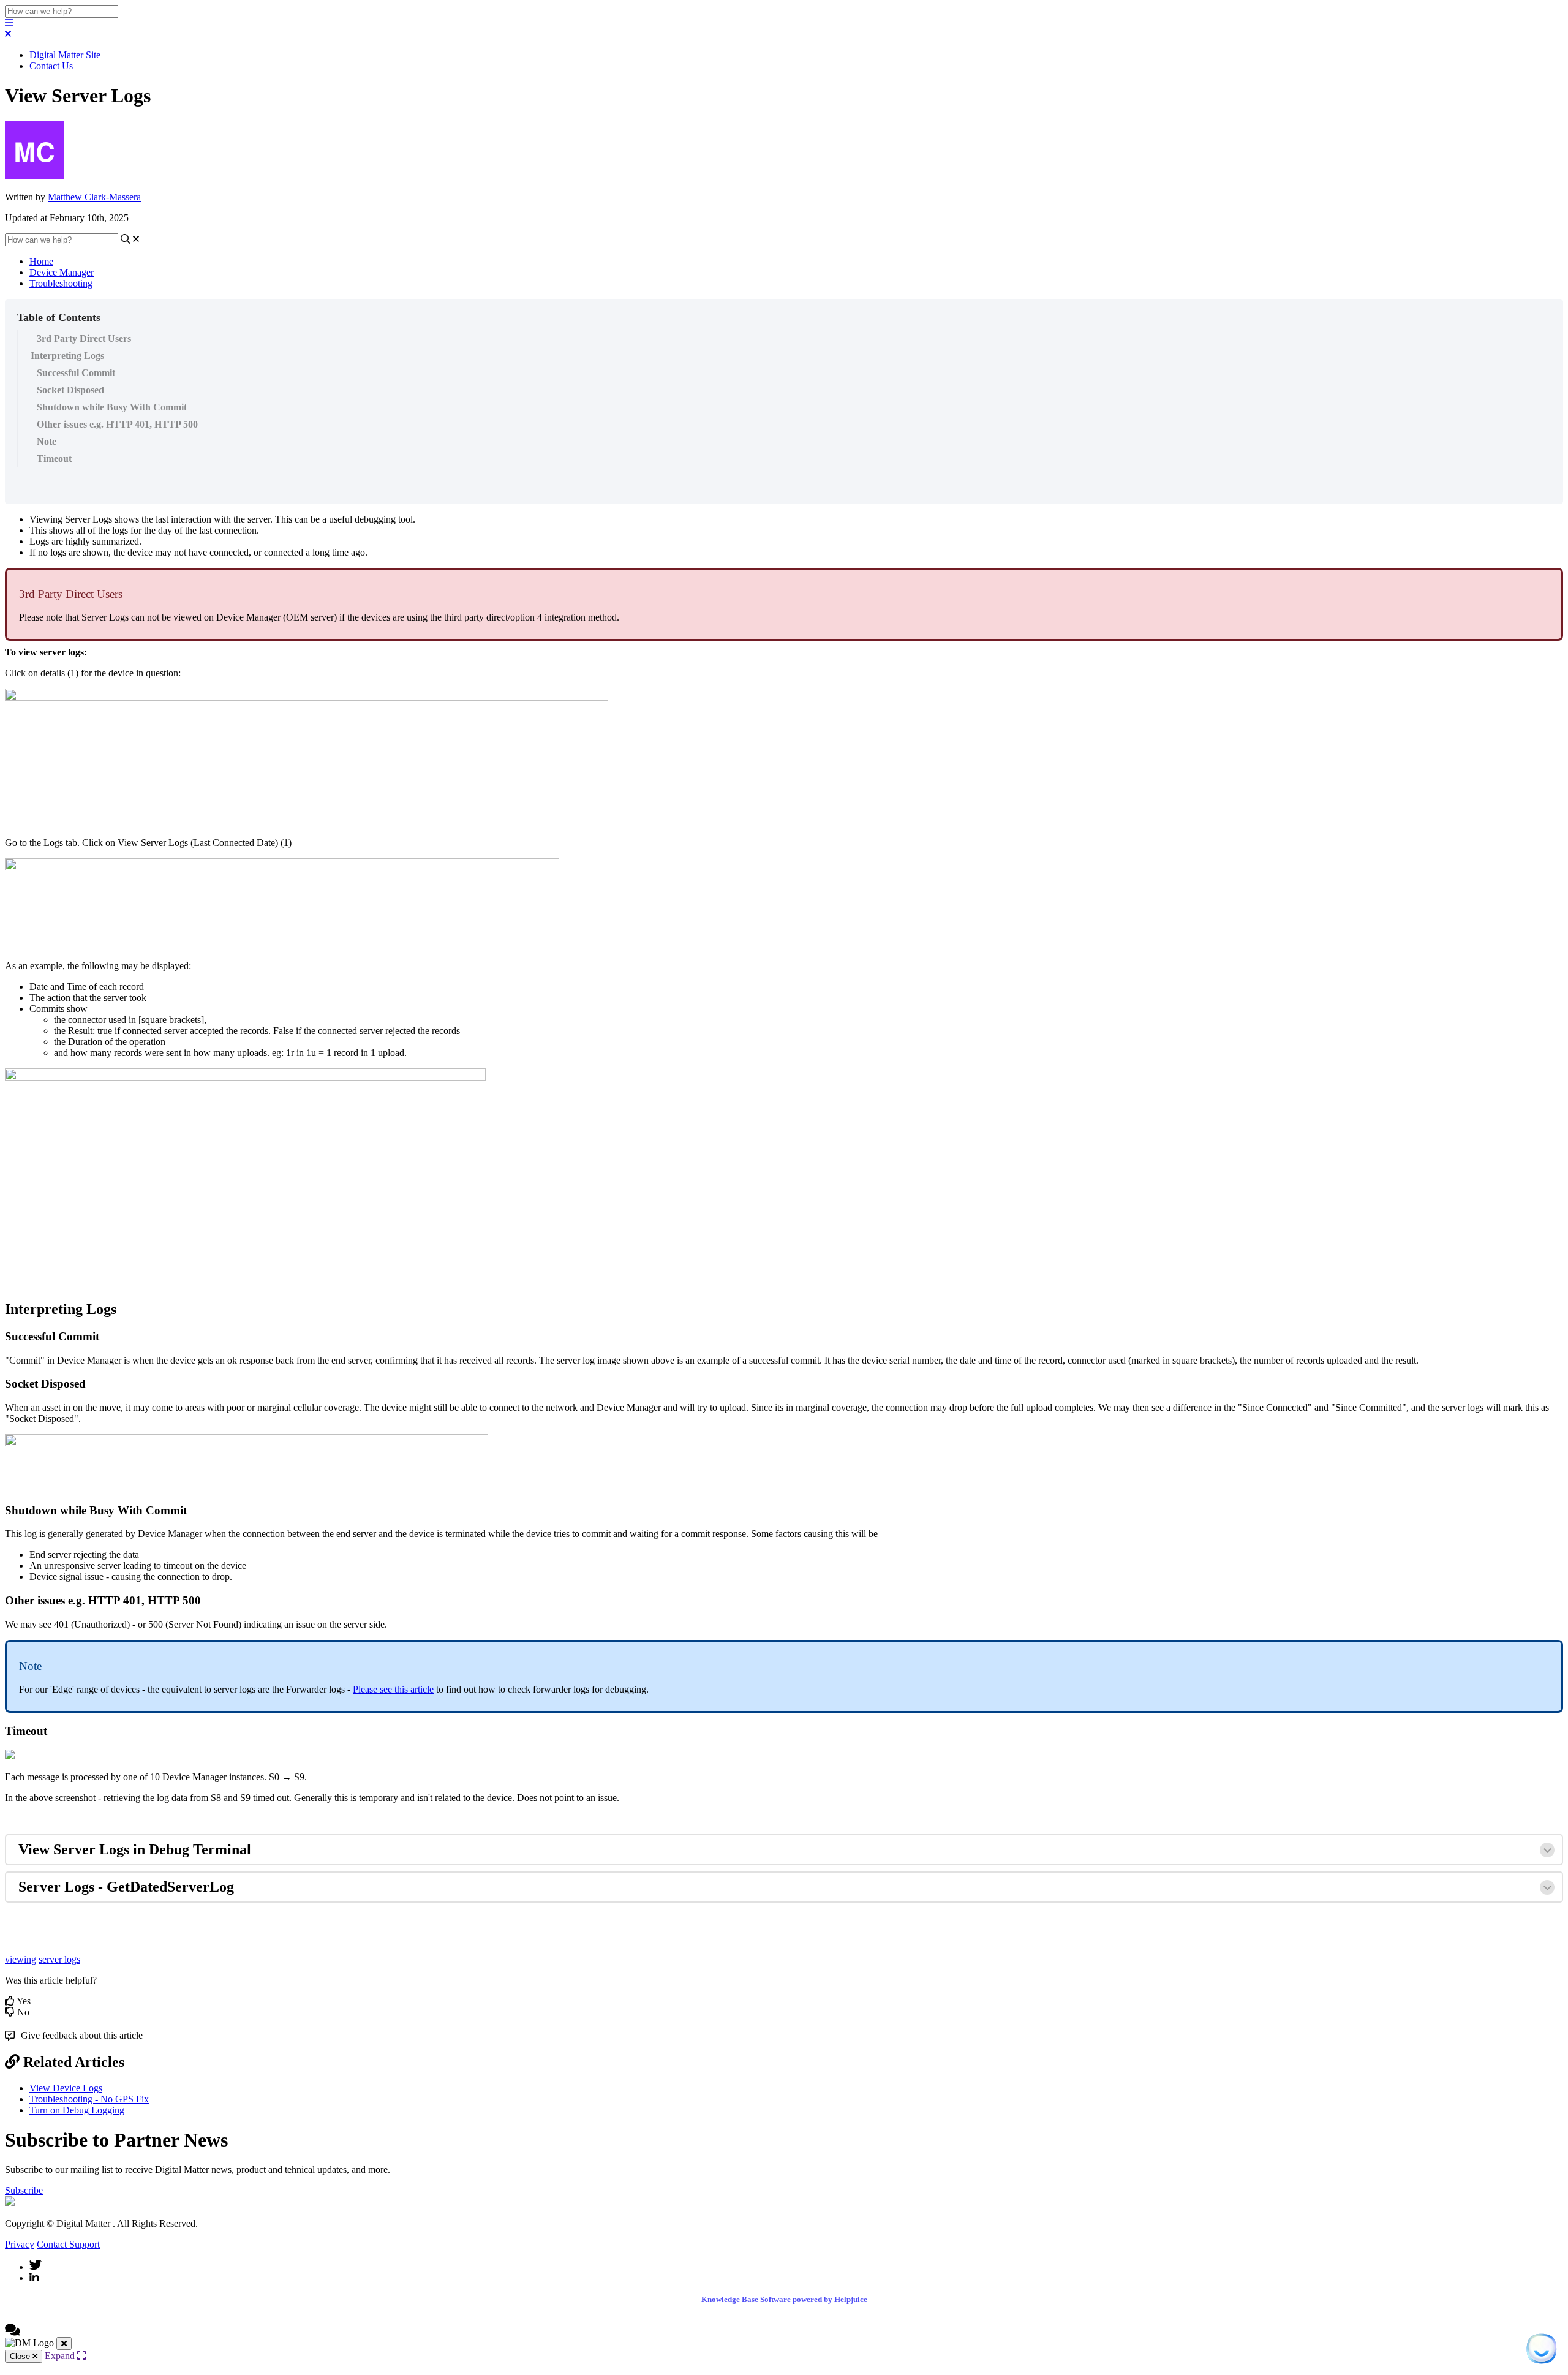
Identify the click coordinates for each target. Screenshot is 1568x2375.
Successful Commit (76, 373)
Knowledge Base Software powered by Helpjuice (784, 2299)
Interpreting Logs (67, 356)
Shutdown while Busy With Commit (112, 407)
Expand (61, 2356)
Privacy (20, 2244)
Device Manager (62, 272)
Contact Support (68, 2244)
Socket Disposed (70, 390)
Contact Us (51, 66)
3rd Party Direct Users (84, 338)
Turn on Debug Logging (77, 2110)
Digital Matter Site (65, 55)
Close (21, 2356)
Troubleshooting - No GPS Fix (89, 2099)
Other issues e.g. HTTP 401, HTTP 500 (117, 424)
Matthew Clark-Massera (94, 197)
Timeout (54, 459)
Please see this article (393, 1689)
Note (47, 441)
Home (41, 261)
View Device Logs (66, 2088)
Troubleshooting (61, 283)
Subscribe (24, 2190)
